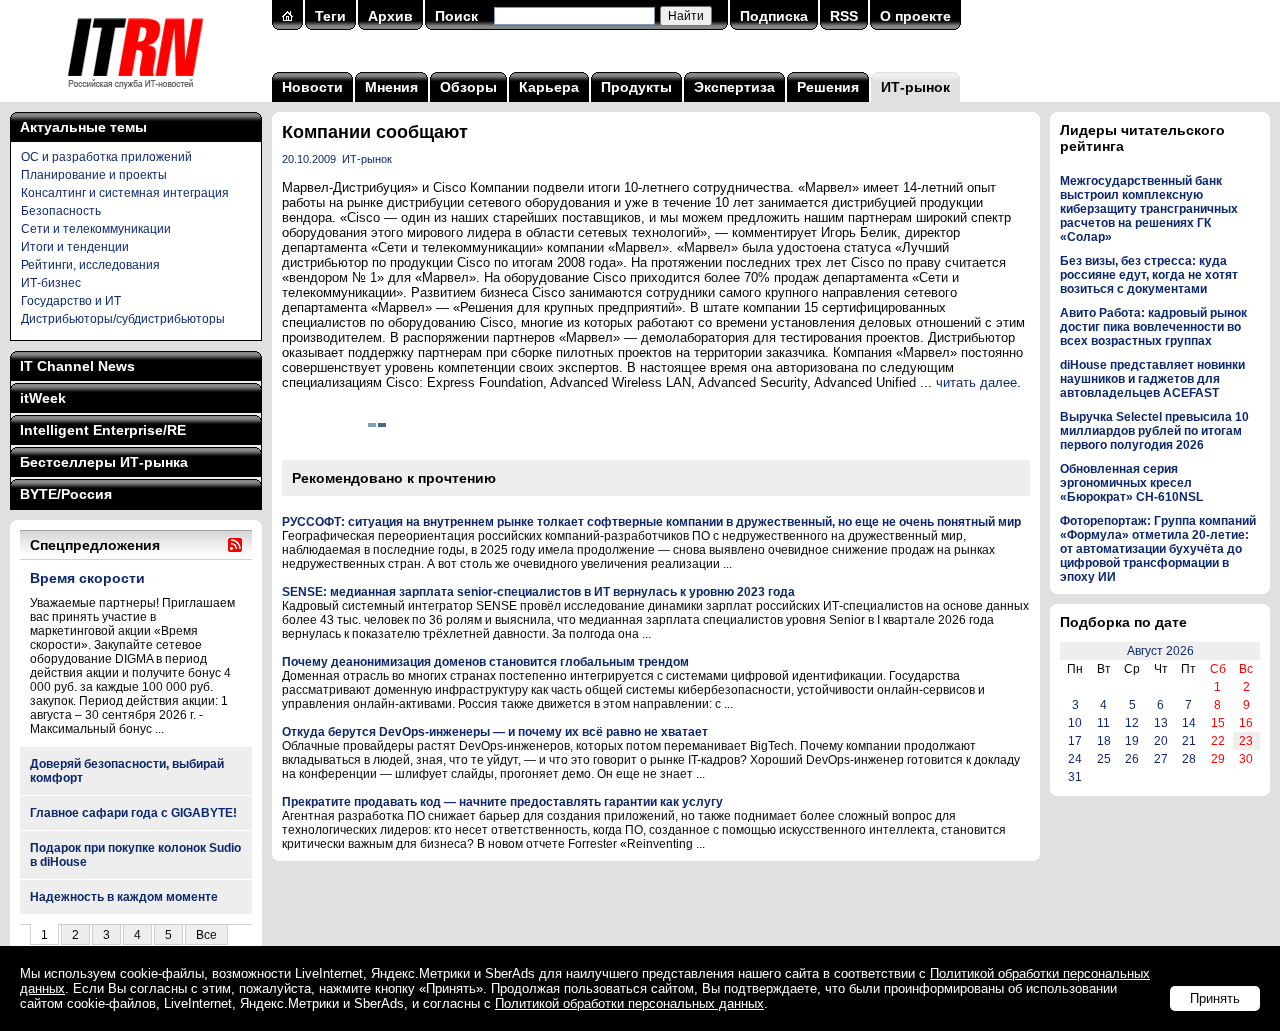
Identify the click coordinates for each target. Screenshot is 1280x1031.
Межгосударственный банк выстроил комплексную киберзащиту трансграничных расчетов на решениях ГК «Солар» (1149, 209)
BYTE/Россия (66, 494)
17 (1075, 741)
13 (1161, 723)
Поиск (456, 16)
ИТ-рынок (915, 87)
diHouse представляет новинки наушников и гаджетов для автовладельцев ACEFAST (1152, 379)
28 (1189, 759)
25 (1104, 759)
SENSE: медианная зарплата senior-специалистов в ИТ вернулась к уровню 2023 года (538, 592)
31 (1075, 777)
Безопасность (61, 211)
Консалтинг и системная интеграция (125, 193)
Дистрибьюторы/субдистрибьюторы (123, 319)
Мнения (391, 87)
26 (1132, 759)
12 (1132, 723)
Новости (312, 87)
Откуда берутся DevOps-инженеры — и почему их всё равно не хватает (495, 732)
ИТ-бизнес (51, 283)
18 (1104, 741)
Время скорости (87, 578)
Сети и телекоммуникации (96, 229)
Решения (828, 87)
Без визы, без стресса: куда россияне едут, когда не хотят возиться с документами (1149, 275)
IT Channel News (77, 366)
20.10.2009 (309, 159)
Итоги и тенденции (75, 247)
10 (1075, 723)
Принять (1215, 998)
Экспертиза (734, 87)
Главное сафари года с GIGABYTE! (133, 813)
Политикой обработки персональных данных (629, 1003)
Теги (330, 16)
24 (1075, 759)
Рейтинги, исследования (90, 265)
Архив (390, 16)
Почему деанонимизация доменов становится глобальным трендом (485, 662)
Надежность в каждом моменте (124, 897)
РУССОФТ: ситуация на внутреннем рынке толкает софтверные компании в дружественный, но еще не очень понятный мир (651, 522)
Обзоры (468, 87)
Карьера (549, 87)
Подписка (774, 16)
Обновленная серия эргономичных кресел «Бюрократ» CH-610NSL (1131, 483)
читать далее (976, 382)
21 (1189, 741)
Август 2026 (1160, 651)
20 (1161, 741)
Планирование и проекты (94, 175)
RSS (844, 16)
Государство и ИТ (71, 301)
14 (1189, 723)
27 (1161, 759)
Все (206, 935)
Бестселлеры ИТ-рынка (104, 462)
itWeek (43, 398)
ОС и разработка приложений (106, 157)
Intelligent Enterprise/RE (103, 430)
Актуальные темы (83, 127)
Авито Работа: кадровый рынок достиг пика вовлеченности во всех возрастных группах (1153, 327)
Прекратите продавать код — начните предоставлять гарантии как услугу (502, 802)
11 (1103, 723)
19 (1132, 741)
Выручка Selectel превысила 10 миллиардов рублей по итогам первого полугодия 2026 (1154, 431)
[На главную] (135, 95)
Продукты (636, 87)
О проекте (915, 16)
